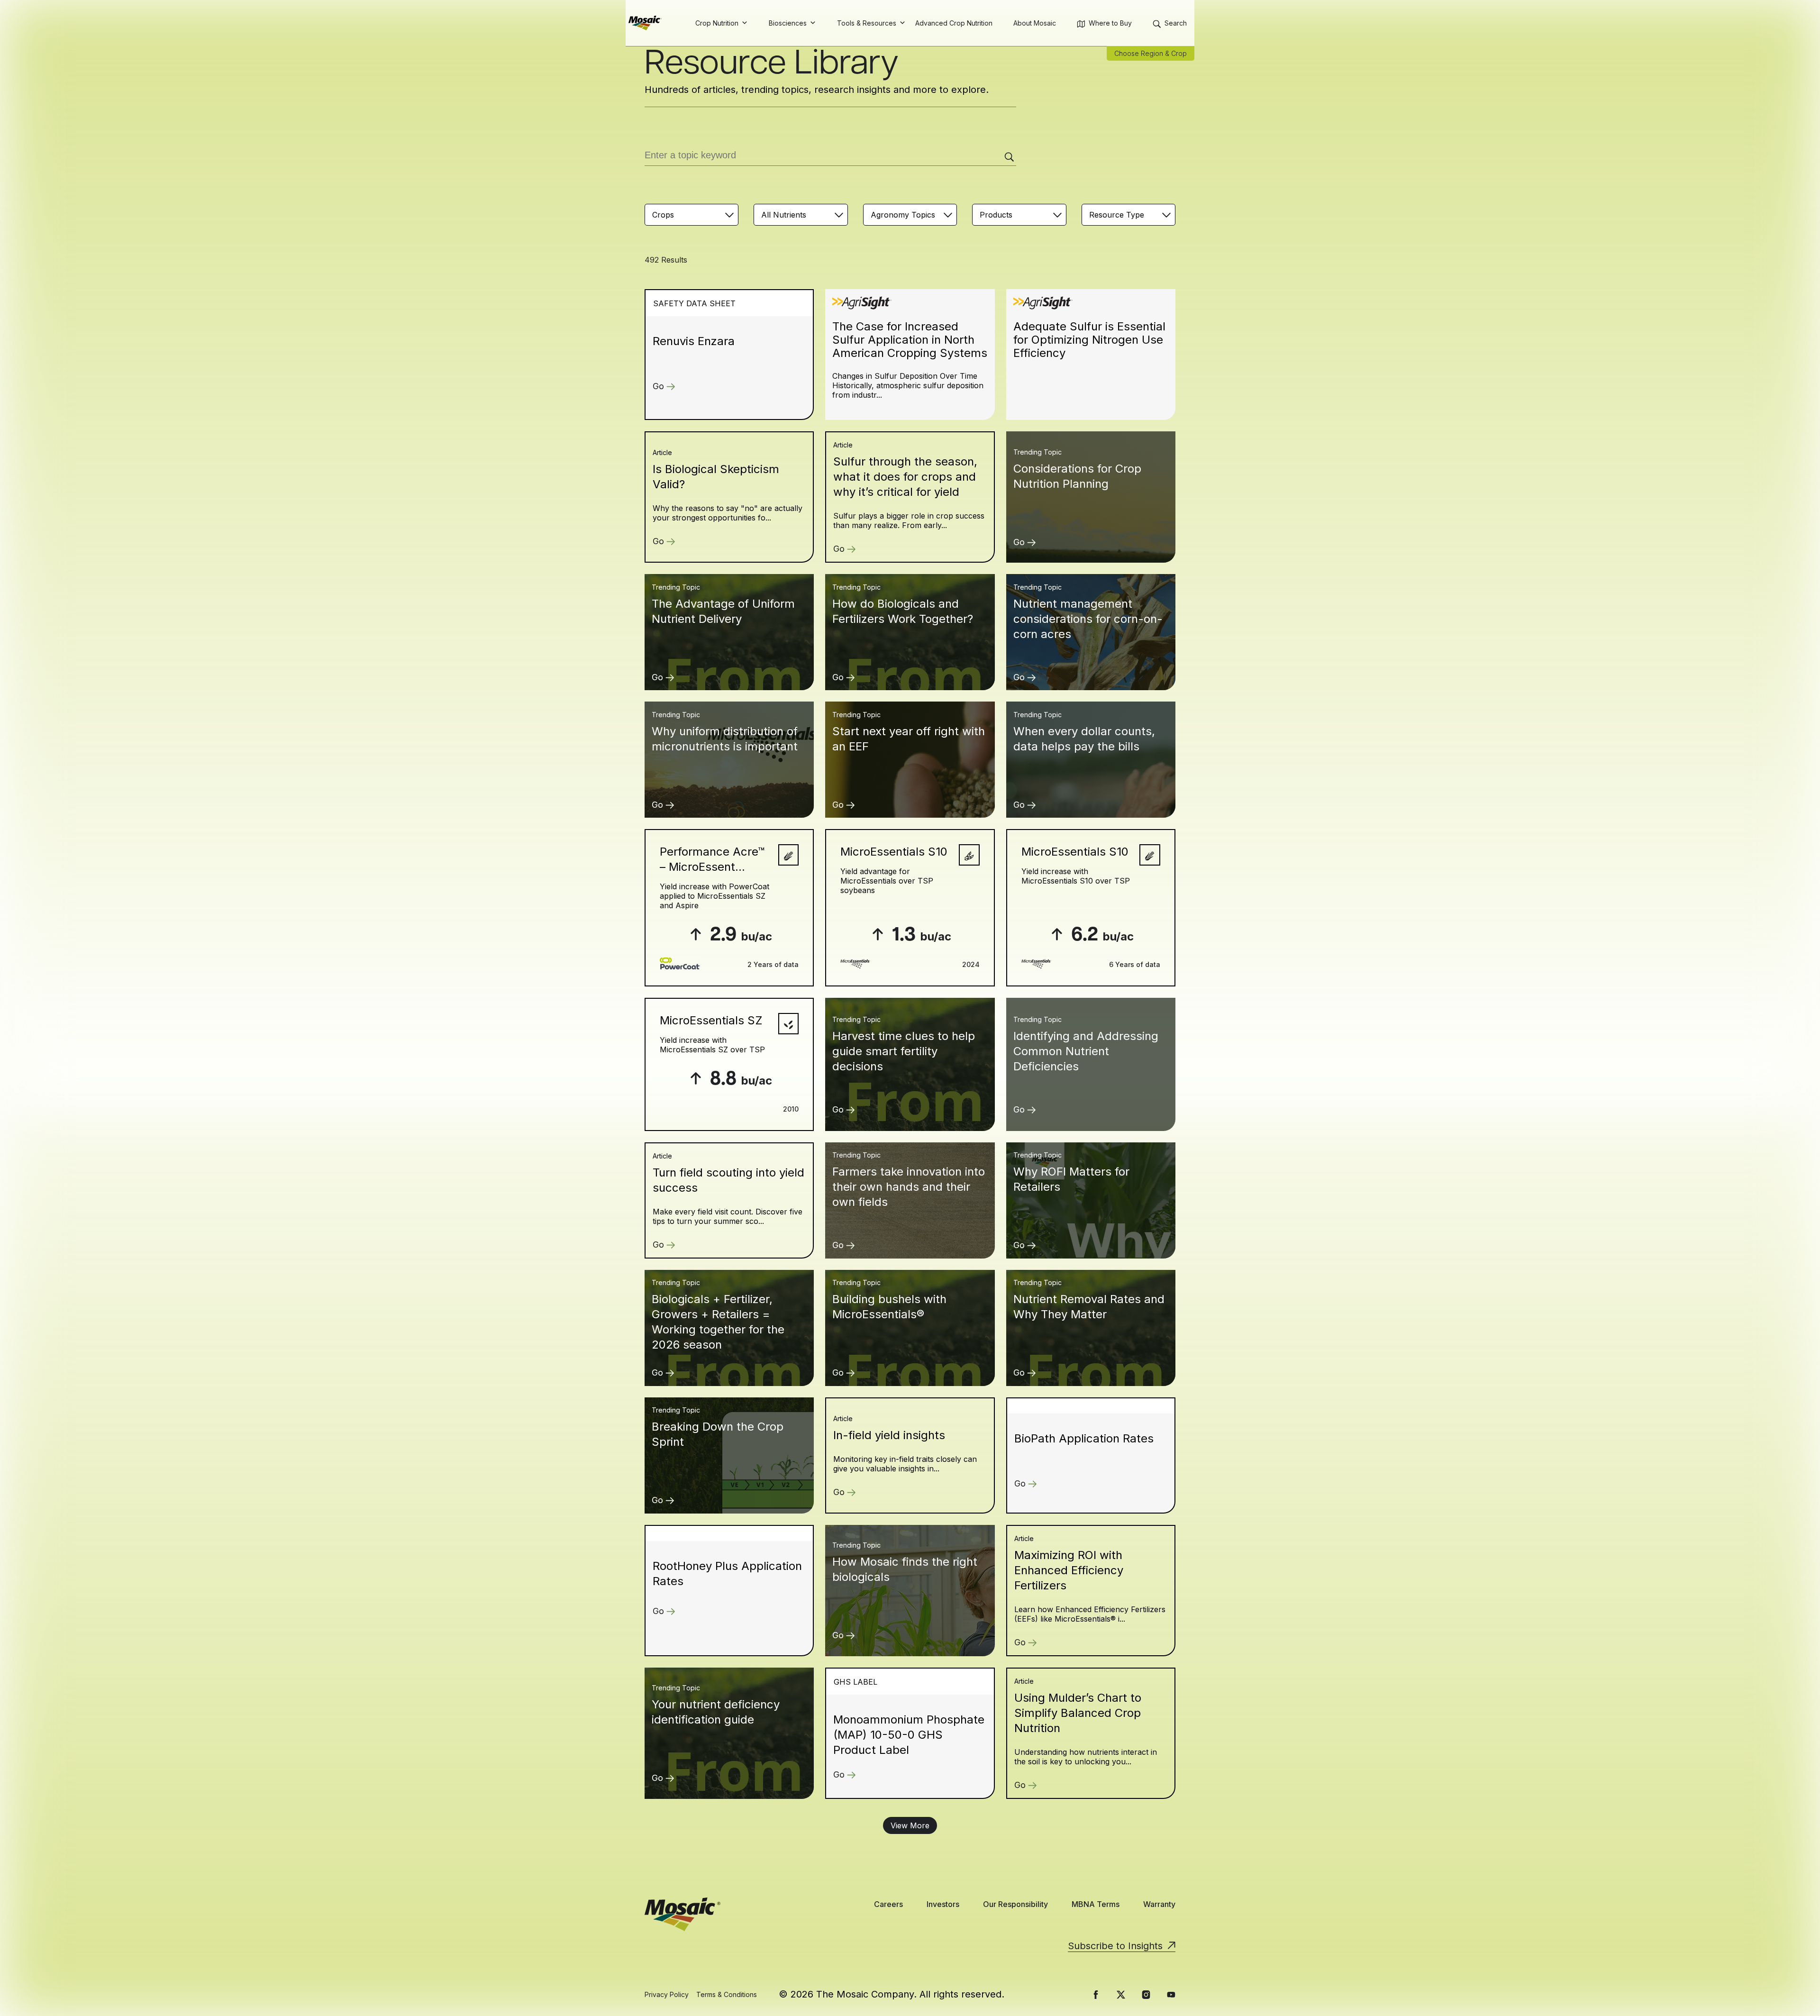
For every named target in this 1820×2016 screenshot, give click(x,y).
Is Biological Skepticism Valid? (716, 477)
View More (910, 1825)
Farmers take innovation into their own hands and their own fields (909, 1187)
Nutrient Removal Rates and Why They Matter (1089, 1307)
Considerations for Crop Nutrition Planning (1077, 476)
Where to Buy (1110, 23)
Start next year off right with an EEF (909, 739)
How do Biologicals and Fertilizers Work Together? (903, 611)
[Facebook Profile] (1096, 1995)
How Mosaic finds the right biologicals (905, 1569)
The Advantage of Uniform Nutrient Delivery (723, 611)
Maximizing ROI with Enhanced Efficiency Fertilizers (1069, 1570)
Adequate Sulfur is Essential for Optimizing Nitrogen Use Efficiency (1089, 340)
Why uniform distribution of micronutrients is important (725, 739)
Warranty (1159, 1904)
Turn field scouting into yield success (728, 1180)
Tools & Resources (867, 23)
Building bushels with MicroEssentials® (889, 1307)
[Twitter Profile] (1121, 1995)
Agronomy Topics (903, 215)
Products (996, 215)
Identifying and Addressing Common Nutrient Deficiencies (1086, 1051)
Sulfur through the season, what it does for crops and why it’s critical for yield (905, 477)
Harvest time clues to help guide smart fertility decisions (904, 1051)
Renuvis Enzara (694, 341)
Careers (888, 1904)
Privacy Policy (667, 1994)
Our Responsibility (1015, 1904)
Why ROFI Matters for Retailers (1071, 1179)
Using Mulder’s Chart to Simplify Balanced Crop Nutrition (1078, 1713)
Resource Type (1117, 215)
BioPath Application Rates (1084, 1438)
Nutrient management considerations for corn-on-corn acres (1088, 619)
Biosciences (788, 23)
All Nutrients (784, 215)
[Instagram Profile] (1146, 1995)
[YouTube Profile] (1171, 1995)
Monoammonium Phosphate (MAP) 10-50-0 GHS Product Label (909, 1735)
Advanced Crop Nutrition (954, 23)
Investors (943, 1904)
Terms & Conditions (727, 1994)
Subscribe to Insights (1115, 1946)
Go (658, 386)
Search (1176, 23)
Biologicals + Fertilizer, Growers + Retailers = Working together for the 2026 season (718, 1322)
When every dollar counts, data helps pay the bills (1084, 739)
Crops (663, 215)
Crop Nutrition (717, 23)
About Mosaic (1035, 23)
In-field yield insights (889, 1435)
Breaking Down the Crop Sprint (718, 1434)
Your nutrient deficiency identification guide (716, 1712)
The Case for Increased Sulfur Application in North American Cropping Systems (910, 340)
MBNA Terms (1096, 1904)
